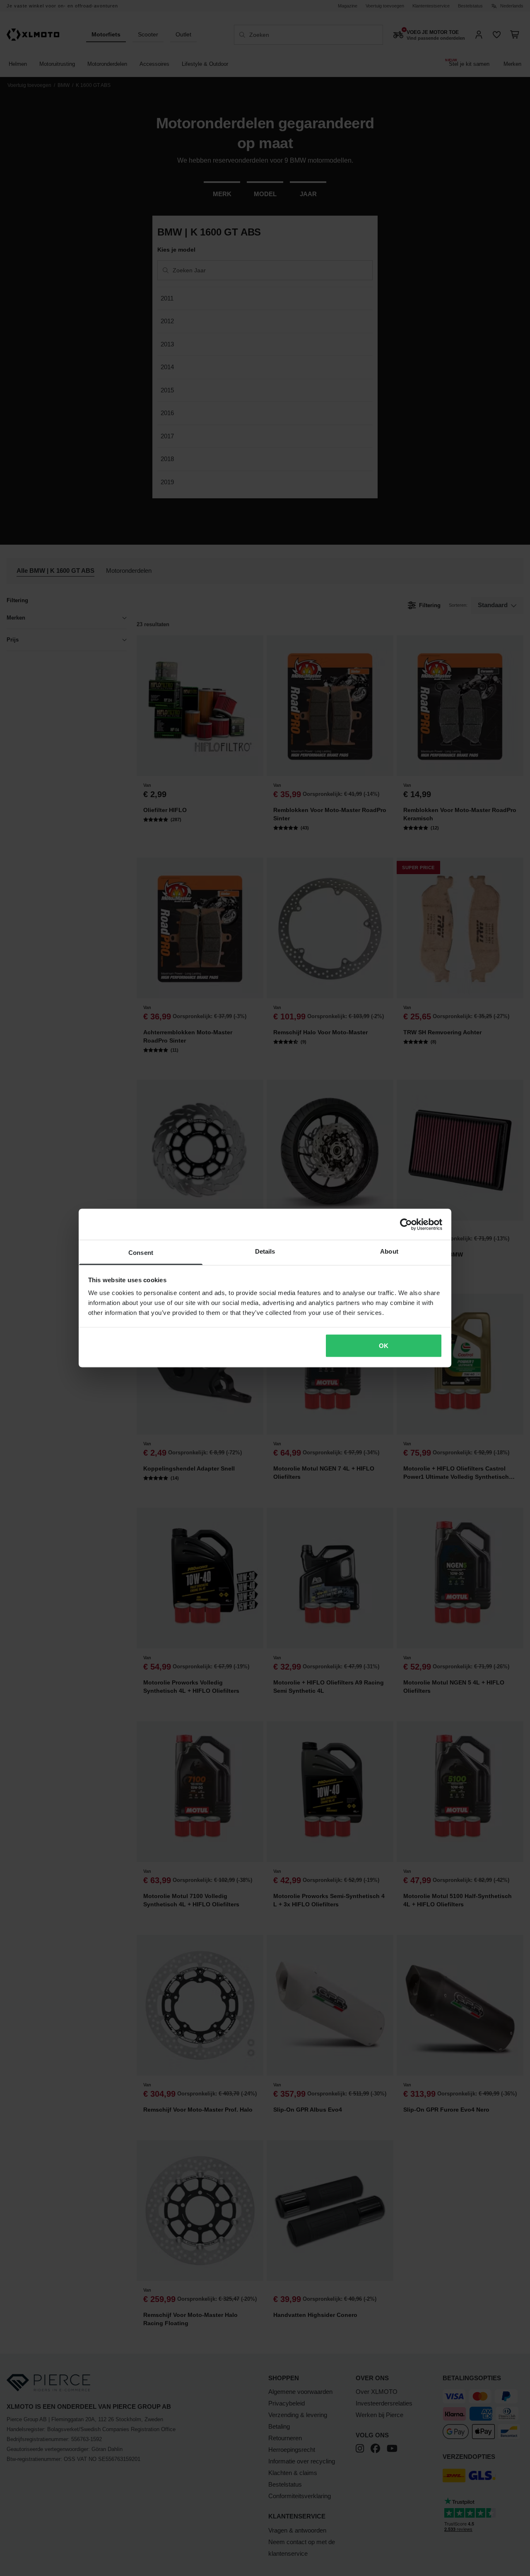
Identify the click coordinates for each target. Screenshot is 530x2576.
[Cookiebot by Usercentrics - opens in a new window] (406, 1224)
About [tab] (389, 1251)
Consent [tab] (141, 1253)
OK (384, 1345)
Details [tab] (265, 1251)
